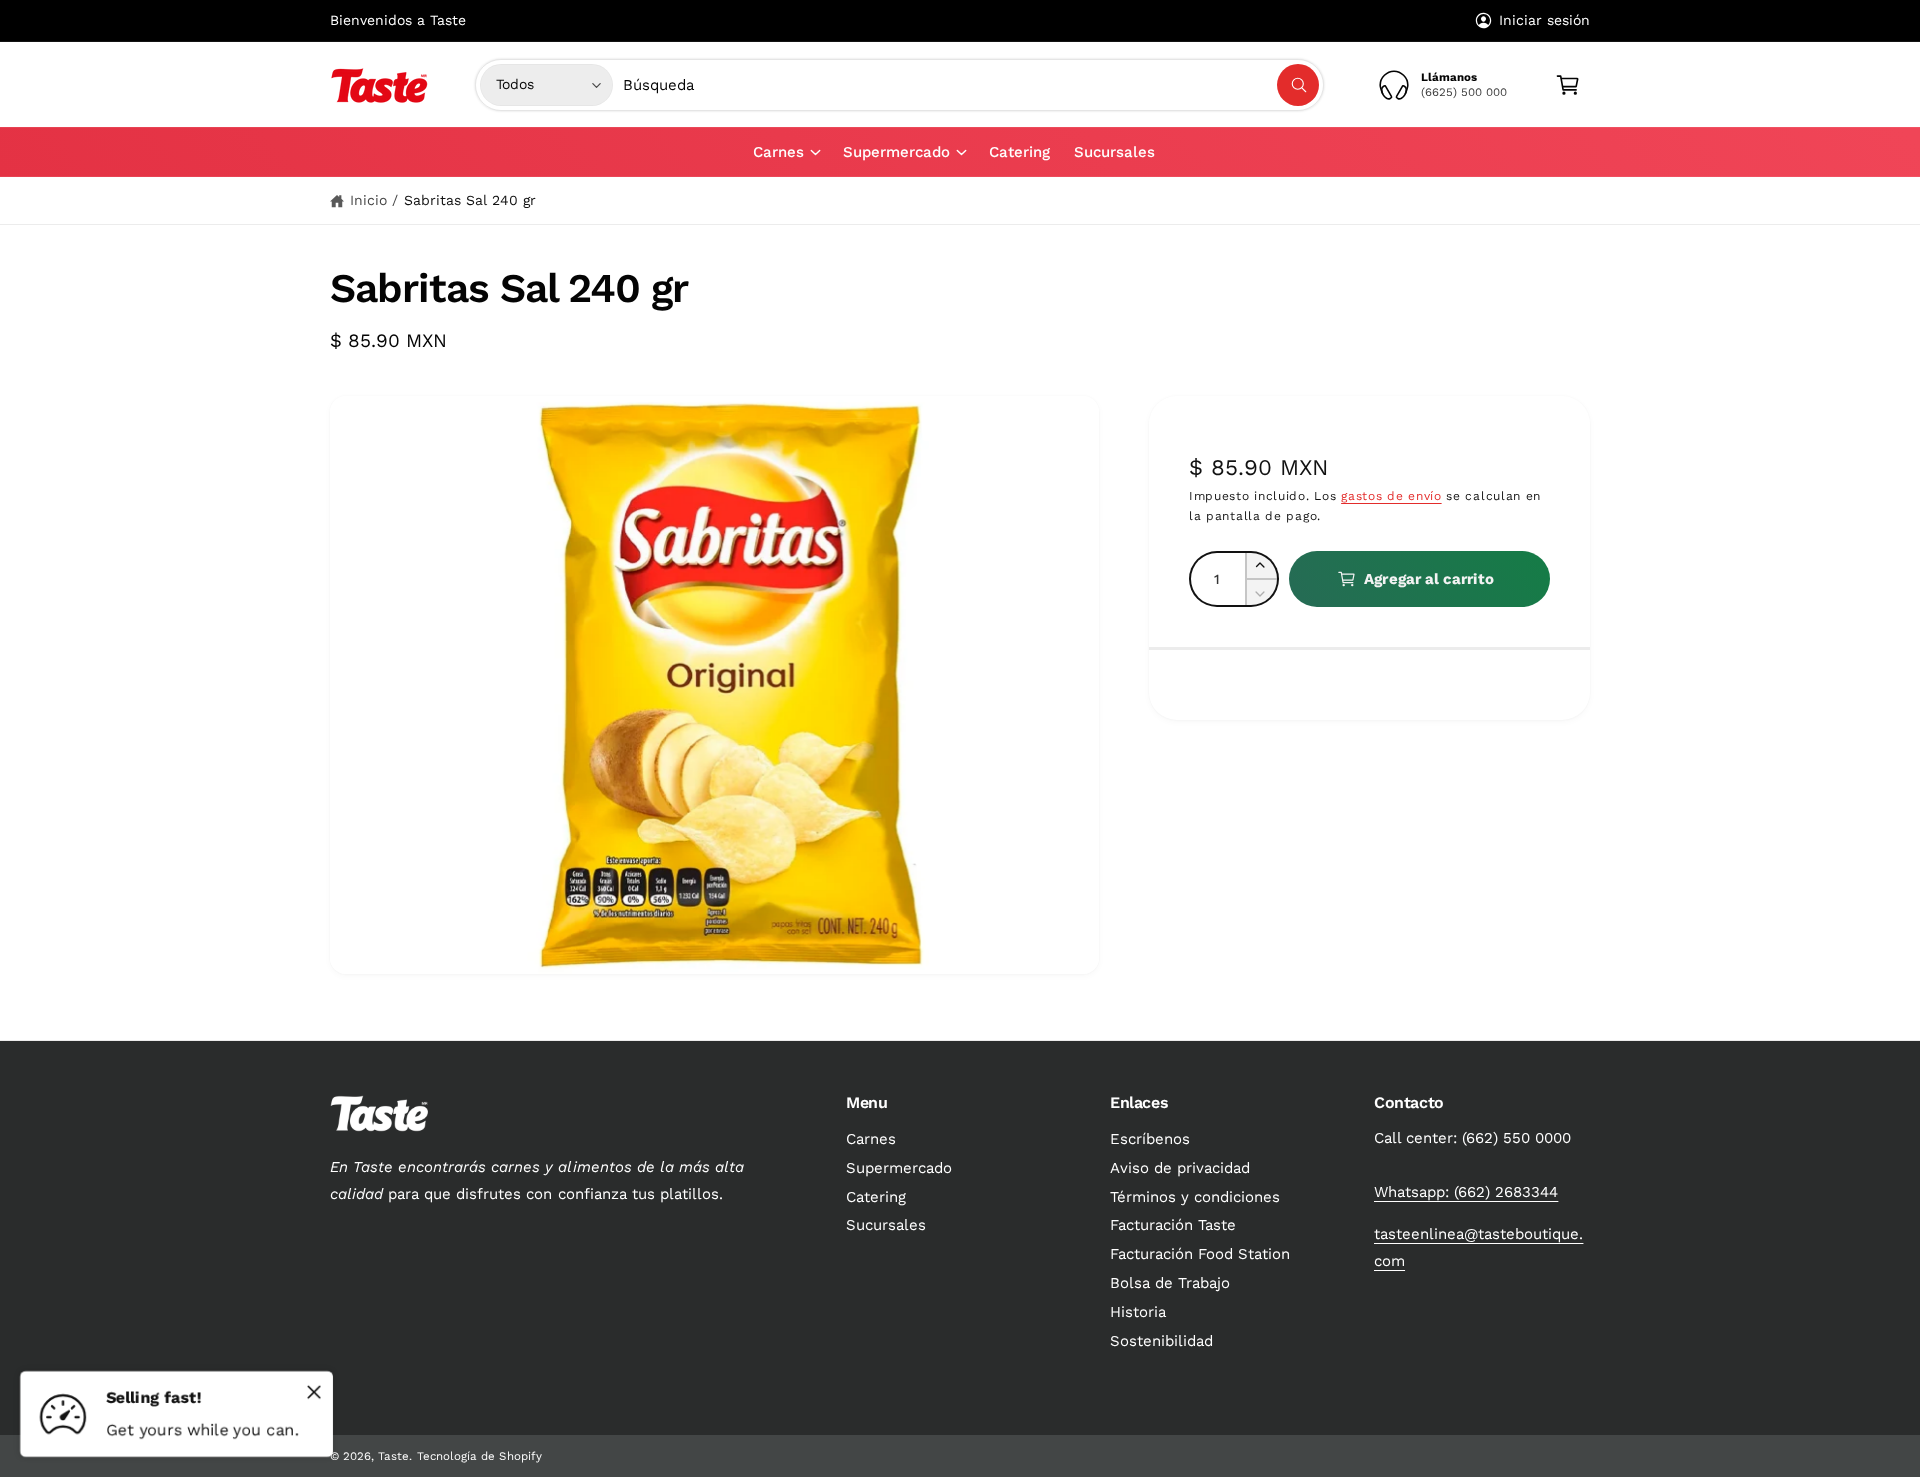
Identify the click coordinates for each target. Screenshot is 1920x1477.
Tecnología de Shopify (479, 1456)
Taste (393, 1456)
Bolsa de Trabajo (1170, 1283)
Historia (1138, 1312)
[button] (786, 152)
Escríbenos (1150, 1139)
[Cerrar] (314, 1392)
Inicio (368, 200)
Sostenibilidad (1161, 1341)
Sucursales (886, 1225)
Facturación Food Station (1200, 1254)
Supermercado (896, 152)
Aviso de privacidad (1180, 1168)
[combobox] (971, 85)
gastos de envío (1391, 495)
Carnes (778, 152)
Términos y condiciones (1195, 1197)
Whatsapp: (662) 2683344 (1466, 1192)
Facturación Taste (1173, 1225)
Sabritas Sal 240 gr (470, 200)
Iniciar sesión (1544, 20)
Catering (876, 1197)
